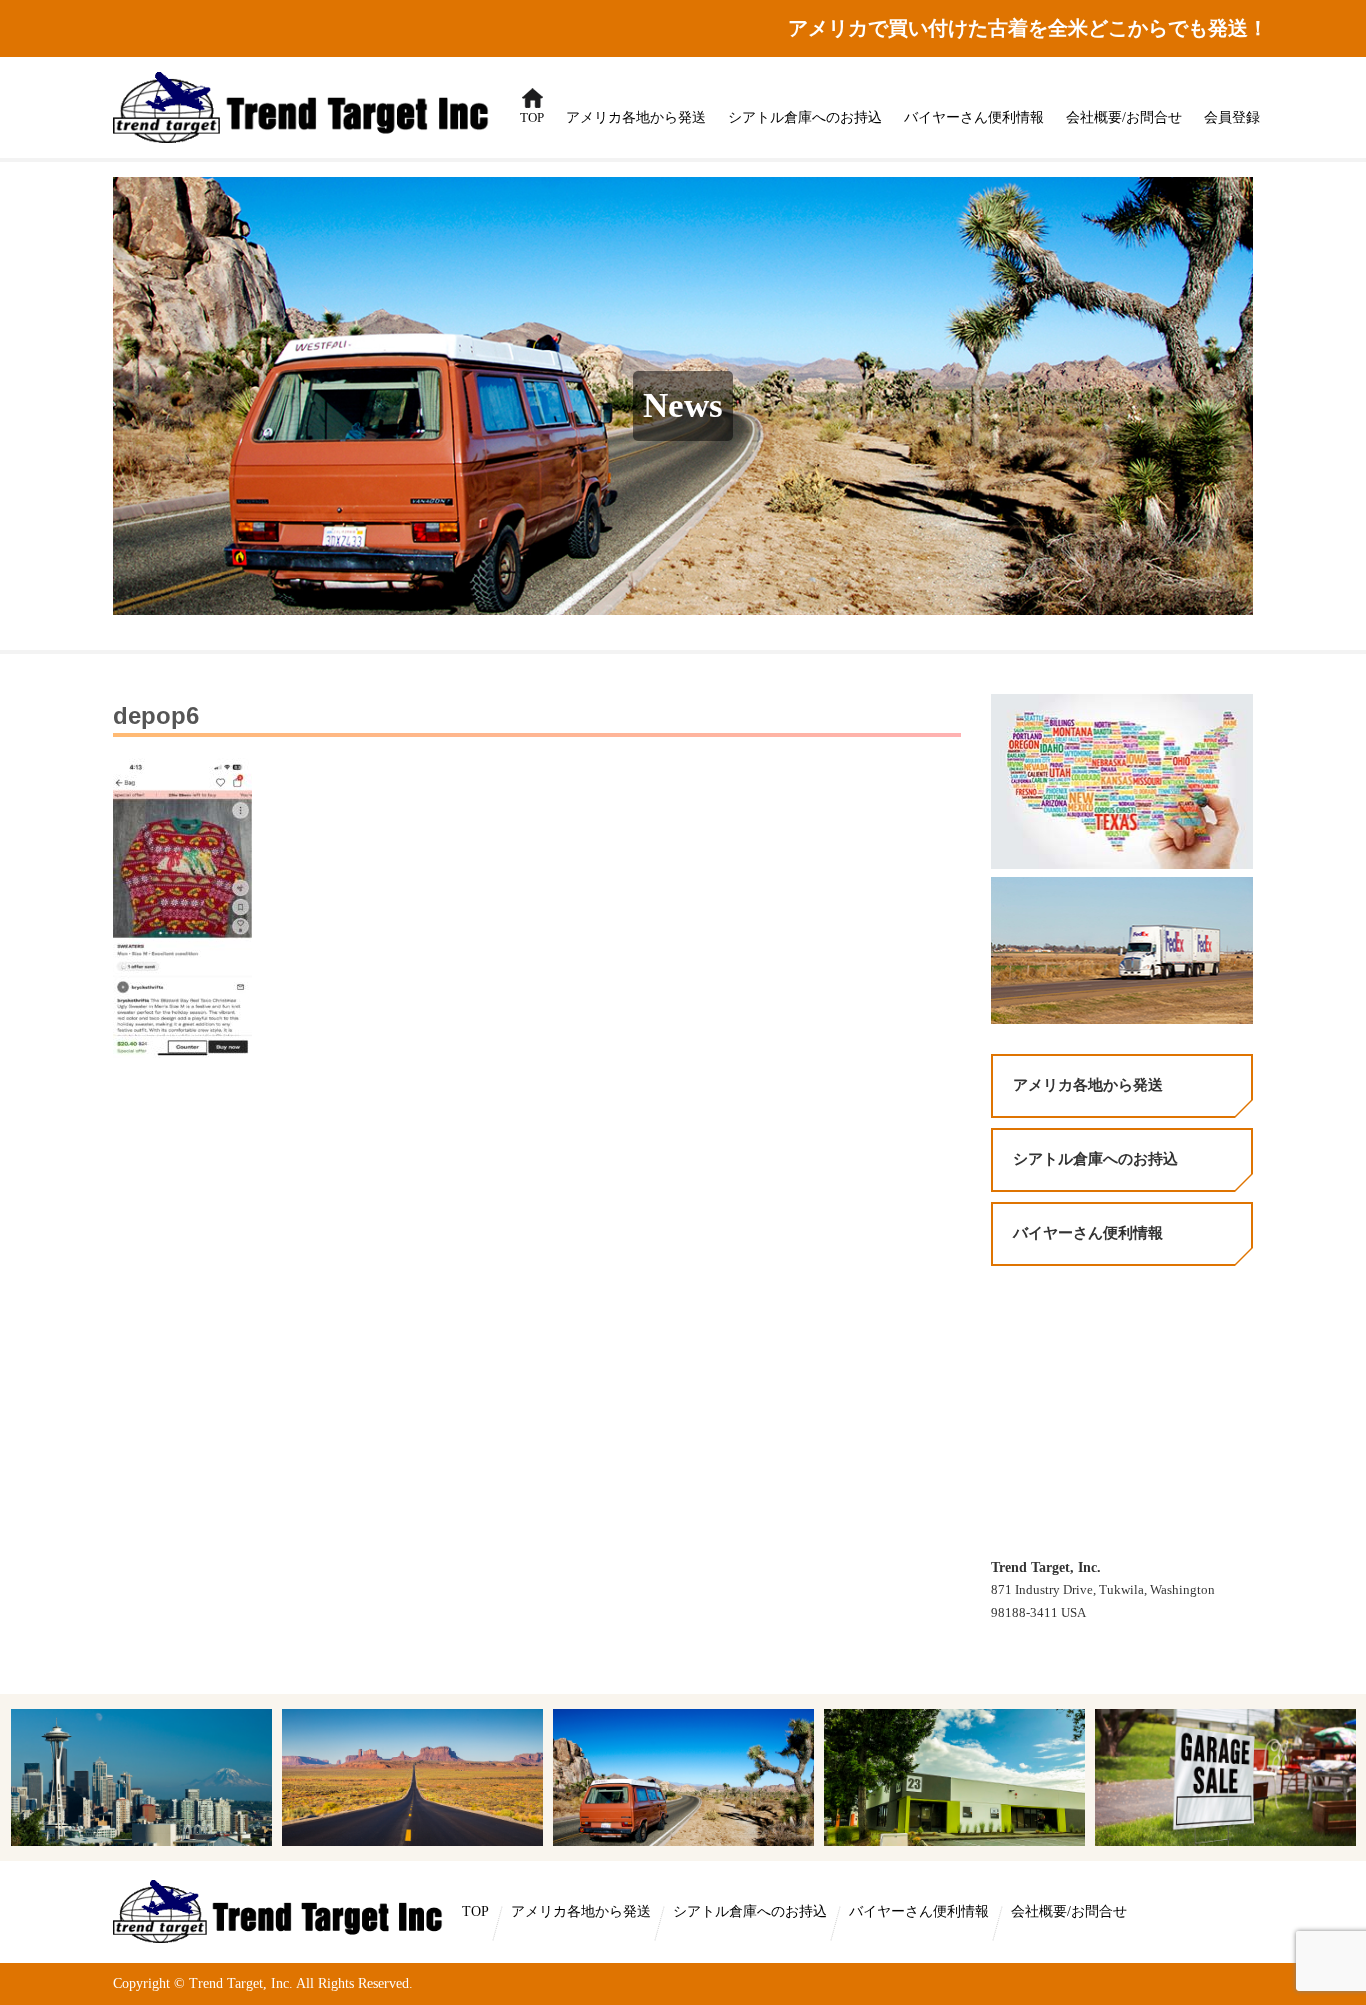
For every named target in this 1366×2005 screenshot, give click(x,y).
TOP (527, 107)
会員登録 (1232, 117)
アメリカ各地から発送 (636, 117)
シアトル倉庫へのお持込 (805, 117)
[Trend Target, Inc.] (281, 1910)
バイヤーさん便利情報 (974, 117)
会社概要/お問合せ (1124, 117)
